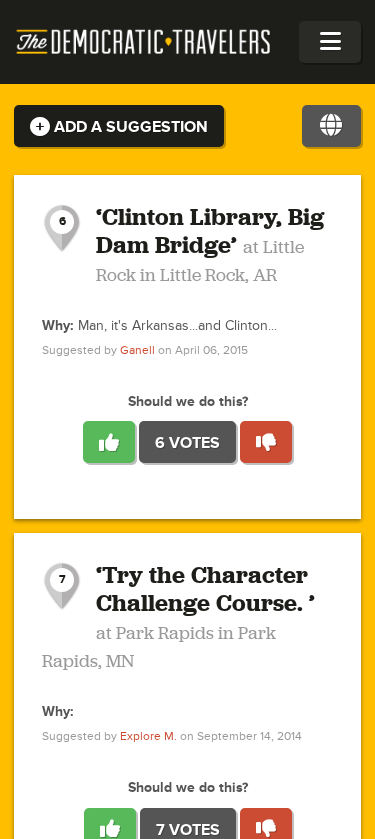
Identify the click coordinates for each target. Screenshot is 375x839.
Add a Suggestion (129, 127)
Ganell (137, 350)
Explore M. (148, 736)
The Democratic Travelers (144, 42)
